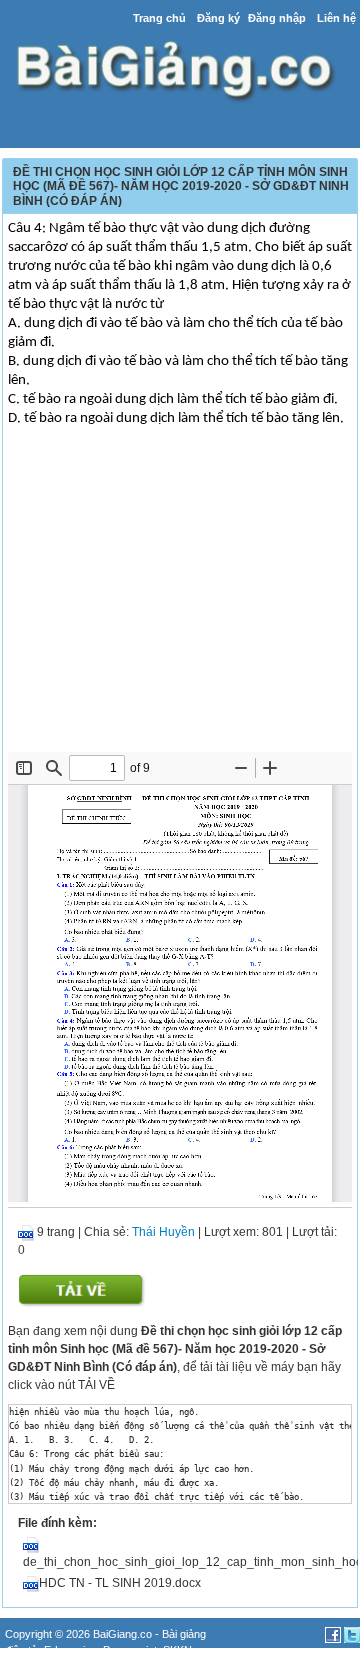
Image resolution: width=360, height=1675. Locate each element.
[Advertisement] (180, 602)
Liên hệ (336, 18)
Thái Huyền (163, 1232)
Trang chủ (159, 18)
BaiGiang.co (122, 1634)
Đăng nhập (277, 18)
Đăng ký (218, 18)
